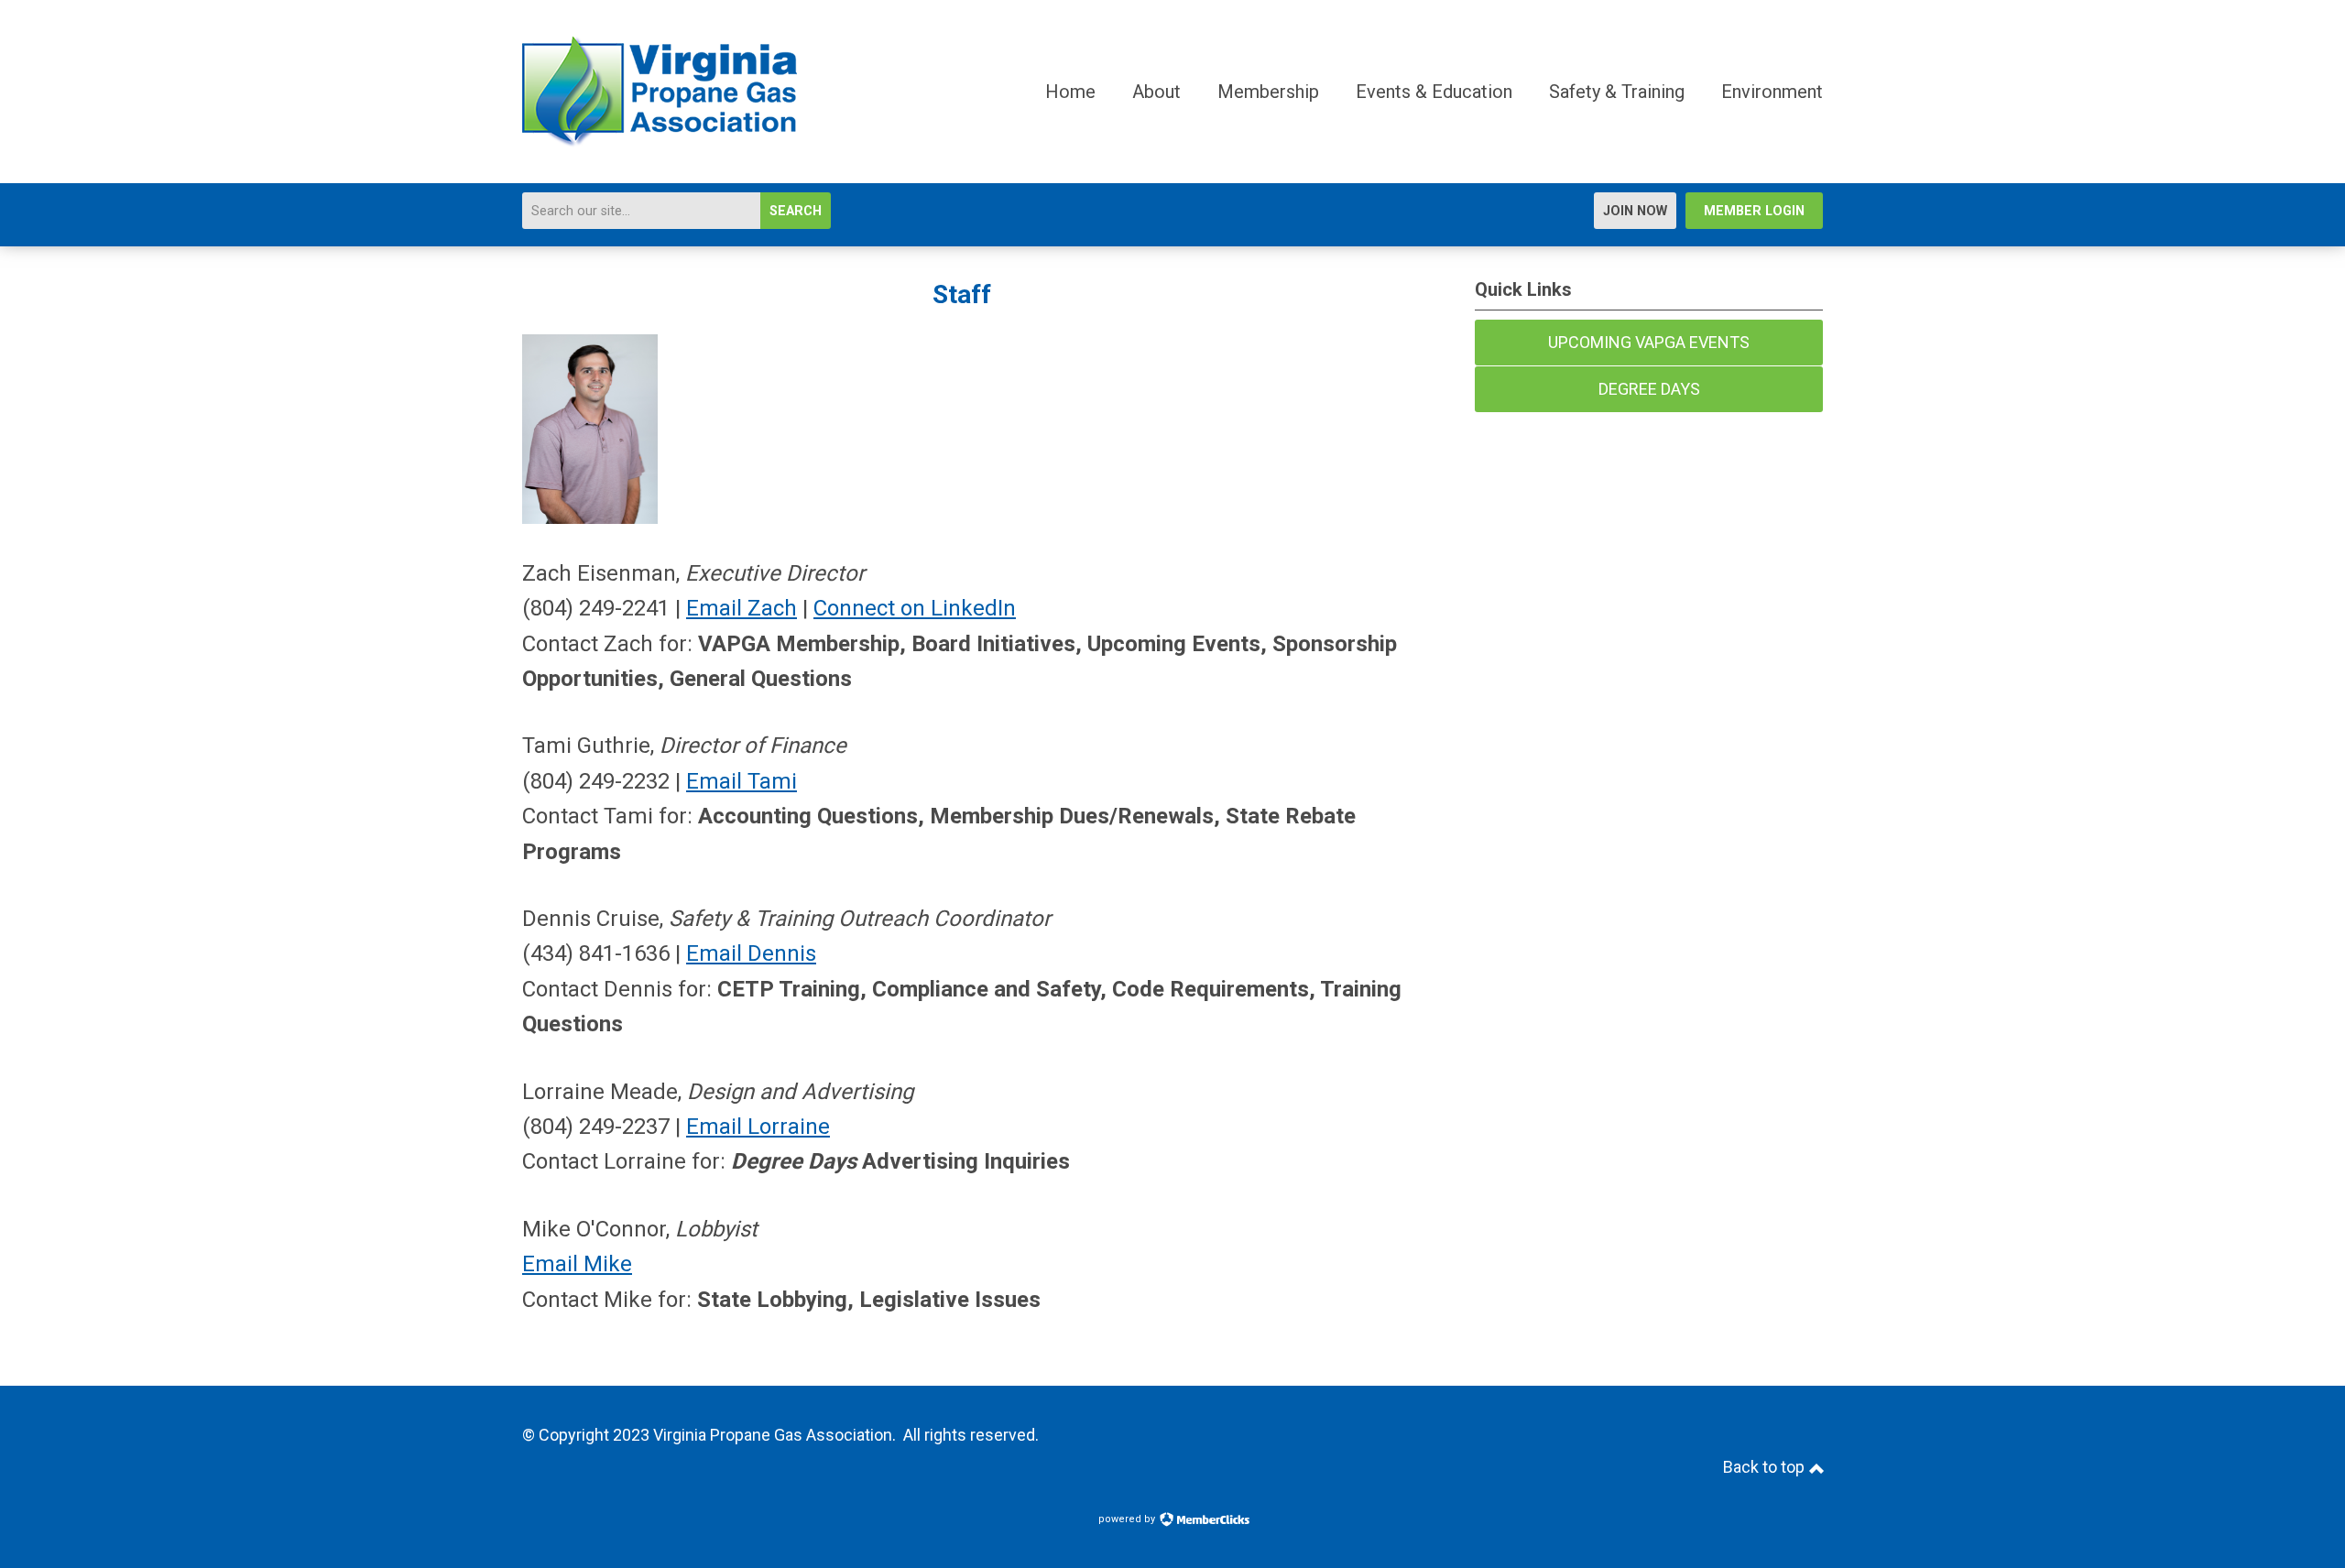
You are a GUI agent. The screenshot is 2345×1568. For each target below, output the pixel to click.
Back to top (1766, 1467)
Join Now (1635, 211)
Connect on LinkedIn (915, 608)
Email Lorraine (758, 1127)
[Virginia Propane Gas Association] (660, 142)
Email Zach (742, 608)
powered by (1128, 1519)
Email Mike (577, 1264)
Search (796, 211)
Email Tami (742, 781)
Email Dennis (751, 953)
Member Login (1754, 211)
